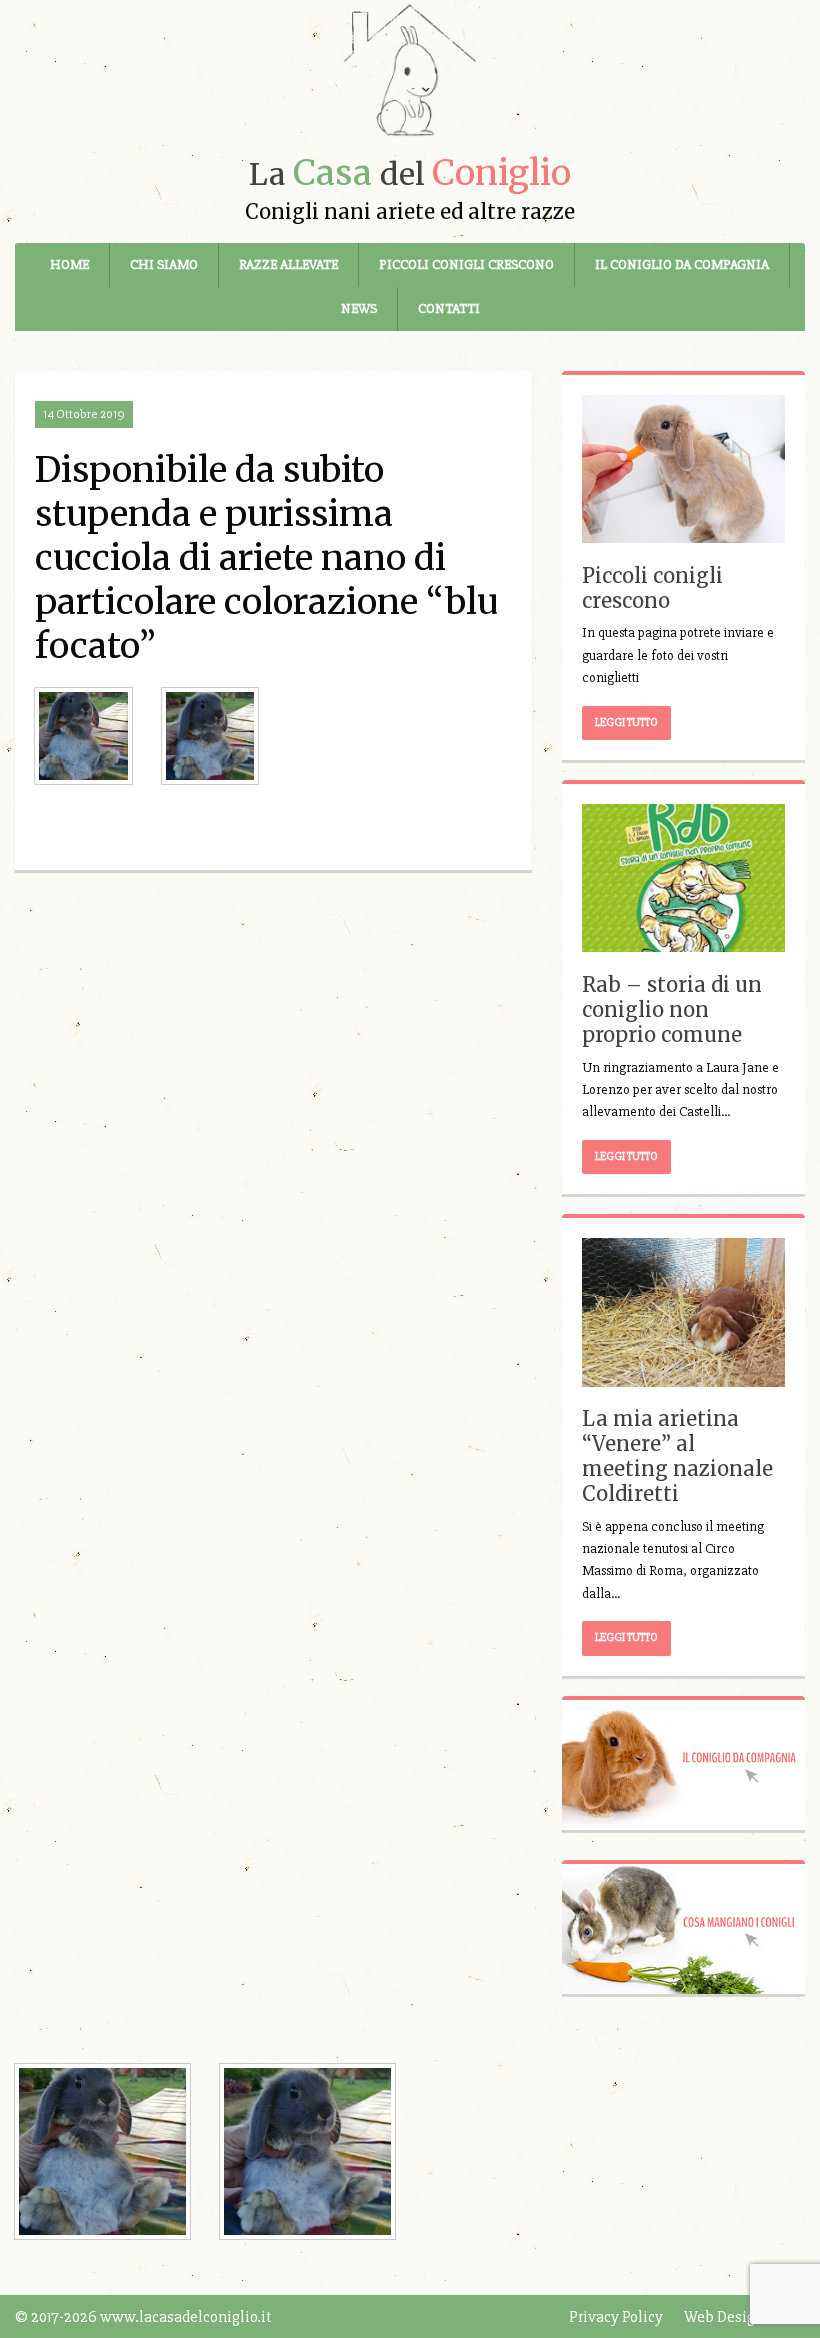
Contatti (449, 308)
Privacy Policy (616, 2317)
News (359, 308)
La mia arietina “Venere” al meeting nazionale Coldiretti (677, 1456)
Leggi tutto (626, 722)
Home (69, 264)
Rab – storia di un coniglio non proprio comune (672, 1009)
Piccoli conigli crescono (466, 264)
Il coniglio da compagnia (682, 264)
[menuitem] (70, 265)
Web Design (724, 2317)
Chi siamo (164, 264)
